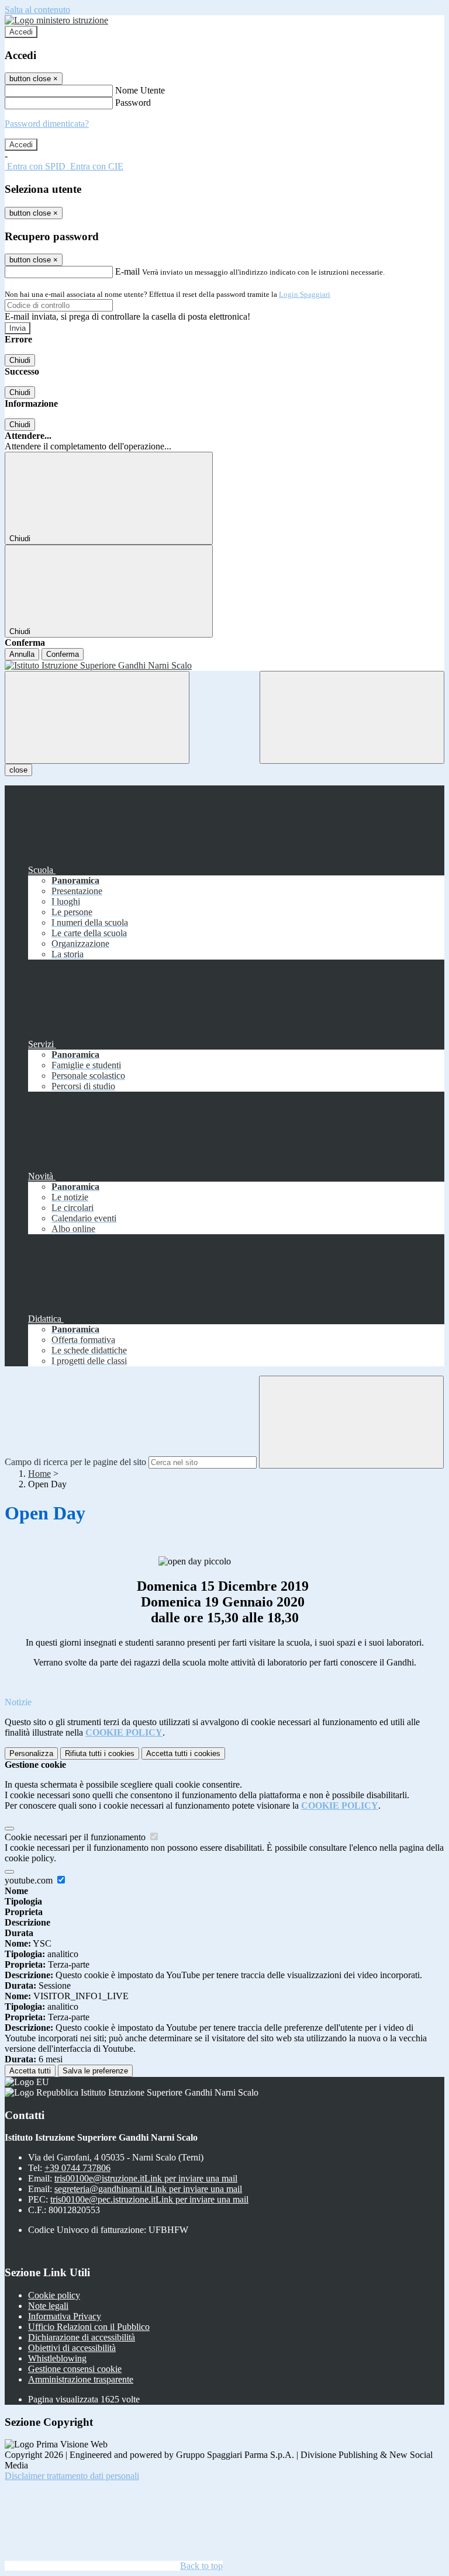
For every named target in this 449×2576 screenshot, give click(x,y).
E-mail (127, 271)
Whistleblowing (57, 2358)
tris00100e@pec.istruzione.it (149, 2199)
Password (133, 103)
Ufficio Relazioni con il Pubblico (89, 2327)
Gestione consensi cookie (75, 2369)
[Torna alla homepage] (224, 666)
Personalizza (31, 1753)
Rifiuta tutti (100, 1753)
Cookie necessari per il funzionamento (76, 1837)
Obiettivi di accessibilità (72, 2348)
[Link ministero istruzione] (56, 20)
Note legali (48, 2306)
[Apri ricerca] (352, 717)
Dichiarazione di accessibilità (82, 2337)
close (18, 770)
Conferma (63, 654)
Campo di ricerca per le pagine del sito (75, 1462)
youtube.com (30, 1880)
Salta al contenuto (37, 10)
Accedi (21, 32)
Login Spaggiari (305, 294)
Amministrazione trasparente (81, 2379)
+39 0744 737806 (77, 2168)
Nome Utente (140, 90)
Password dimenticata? (47, 124)
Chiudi (20, 360)
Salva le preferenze (95, 2071)
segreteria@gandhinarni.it (148, 2189)
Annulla (22, 654)
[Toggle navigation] (97, 717)
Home (39, 1474)
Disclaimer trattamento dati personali (72, 2476)
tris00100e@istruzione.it (146, 2178)
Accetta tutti (183, 1753)
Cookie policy (54, 2295)
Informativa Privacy (65, 2316)
